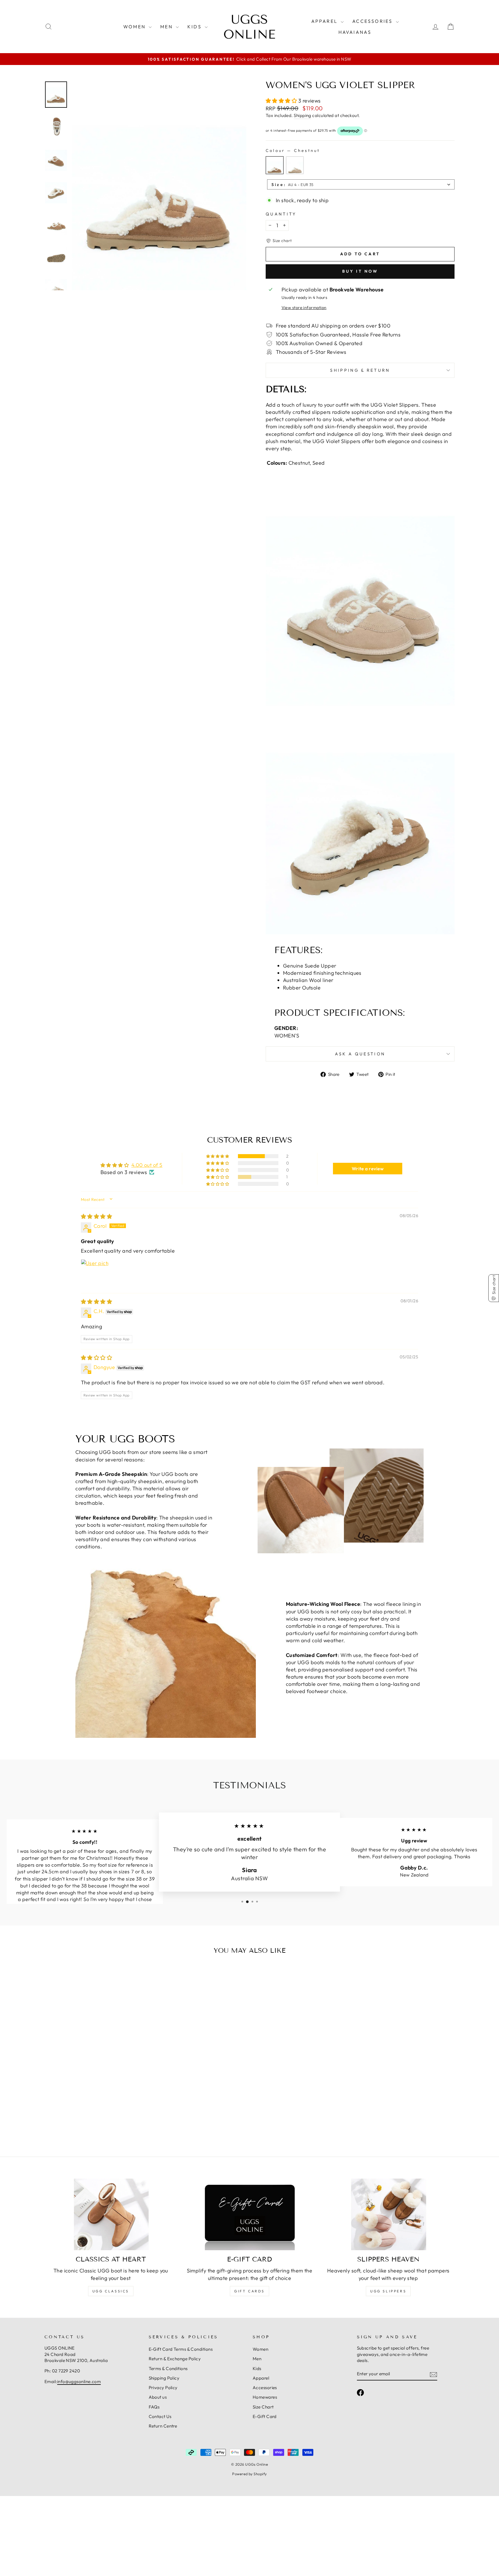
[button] (282, 101)
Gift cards (249, 2291)
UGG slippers (388, 2291)
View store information (304, 308)
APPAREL (325, 21)
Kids (257, 2368)
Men (257, 2359)
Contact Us (160, 2416)
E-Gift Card (265, 2416)
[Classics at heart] (111, 2214)
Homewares (265, 2397)
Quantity (281, 214)
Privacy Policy (163, 2388)
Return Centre (163, 2426)
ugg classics (111, 2291)
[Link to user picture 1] (95, 1273)
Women (260, 2349)
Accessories (265, 2388)
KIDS (195, 27)
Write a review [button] (368, 1169)
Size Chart (263, 2407)
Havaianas (355, 32)
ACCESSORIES (373, 21)
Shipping (302, 115)
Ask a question (360, 1054)
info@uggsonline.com (79, 2381)
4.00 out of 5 (147, 1165)
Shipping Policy (164, 2378)
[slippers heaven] (388, 2214)
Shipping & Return (360, 370)
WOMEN (135, 27)
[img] (96, 1216)
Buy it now (360, 271)
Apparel (261, 2378)
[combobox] (361, 184)
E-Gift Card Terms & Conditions (181, 2349)
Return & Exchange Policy (175, 2359)
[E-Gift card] (250, 2214)
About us (158, 2397)
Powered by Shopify (249, 2474)
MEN (167, 27)
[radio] (275, 165)
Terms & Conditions (168, 2368)
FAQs (154, 2407)
